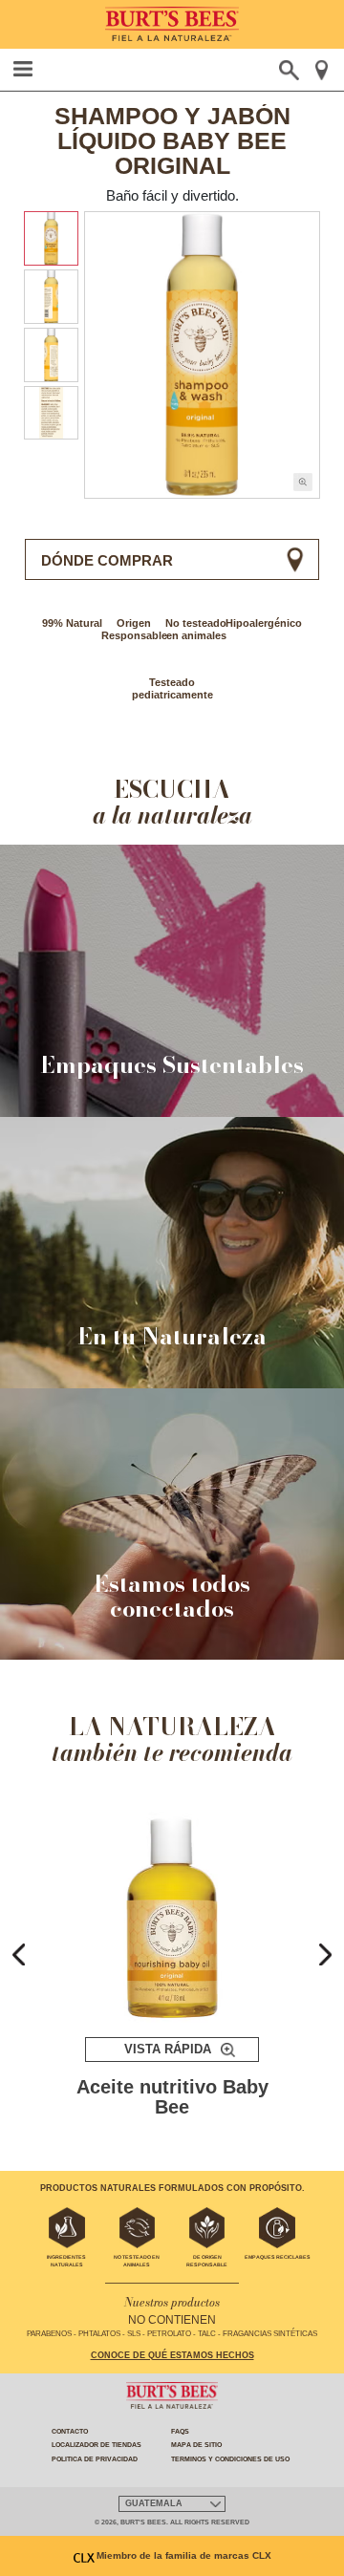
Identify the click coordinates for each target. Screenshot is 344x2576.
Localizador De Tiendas (97, 2445)
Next (325, 1954)
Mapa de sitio (196, 2445)
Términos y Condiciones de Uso (230, 2459)
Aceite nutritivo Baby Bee (172, 2098)
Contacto (70, 2431)
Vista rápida (168, 2049)
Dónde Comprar (107, 560)
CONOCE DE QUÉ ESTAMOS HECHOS (172, 2355)
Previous (19, 1954)
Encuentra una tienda (322, 70)
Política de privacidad (95, 2459)
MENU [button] (23, 69)
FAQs (180, 2431)
